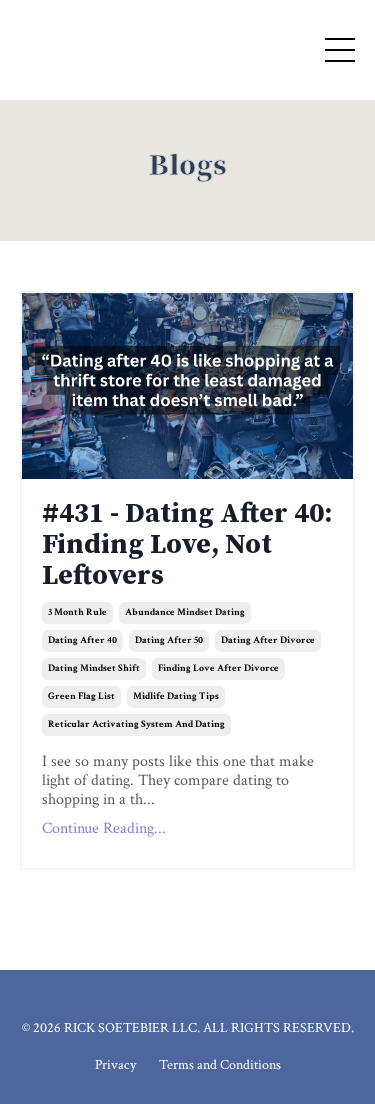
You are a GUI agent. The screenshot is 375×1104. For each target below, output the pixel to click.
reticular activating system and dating (136, 724)
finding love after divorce (218, 668)
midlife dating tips (176, 696)
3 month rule (77, 612)
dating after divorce (268, 640)
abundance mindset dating (185, 612)
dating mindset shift (94, 668)
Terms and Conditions (220, 1065)
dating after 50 (169, 640)
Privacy (115, 1065)
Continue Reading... (104, 828)
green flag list (81, 696)
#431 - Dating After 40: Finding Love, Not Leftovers (187, 545)
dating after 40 (82, 640)
